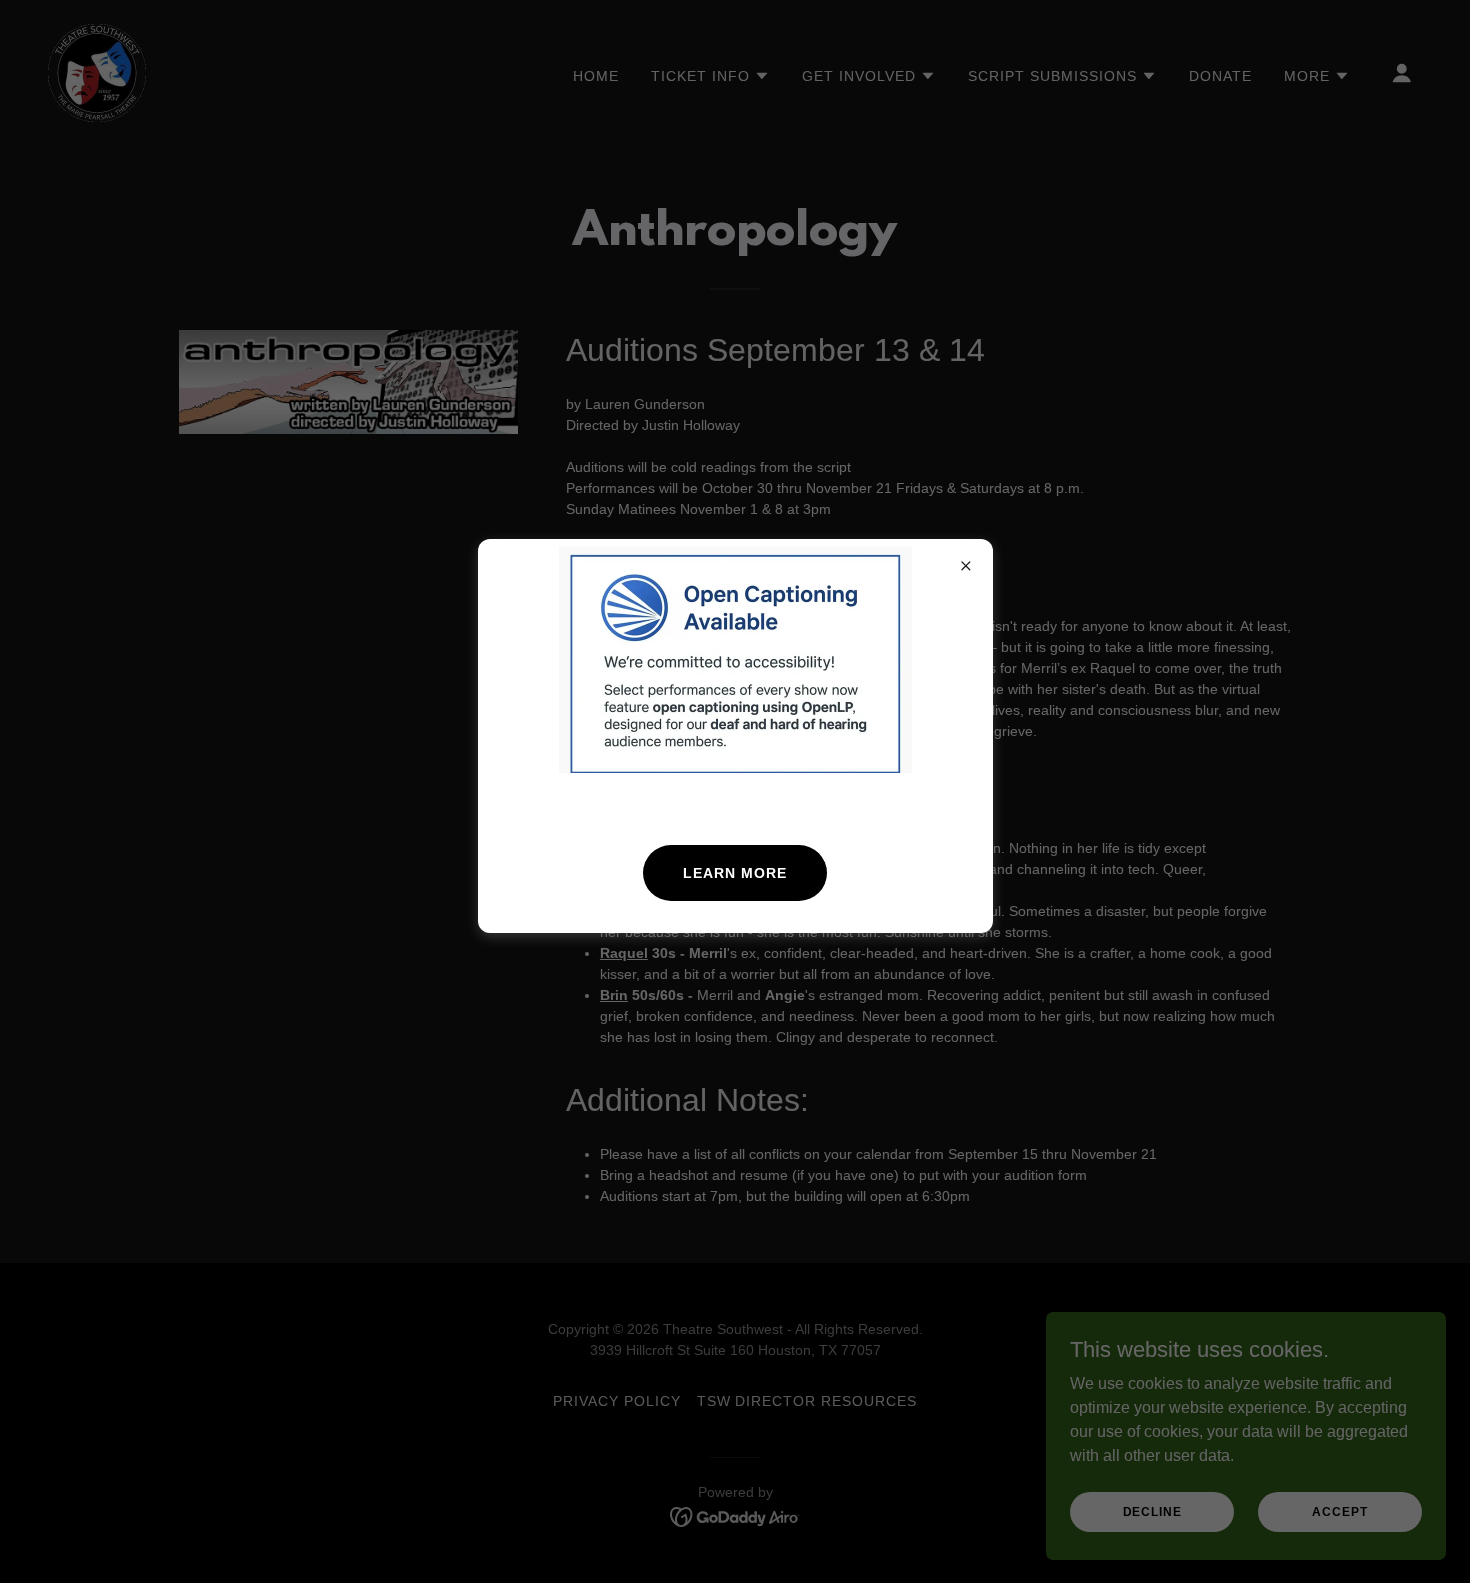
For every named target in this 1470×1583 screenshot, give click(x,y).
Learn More (735, 873)
